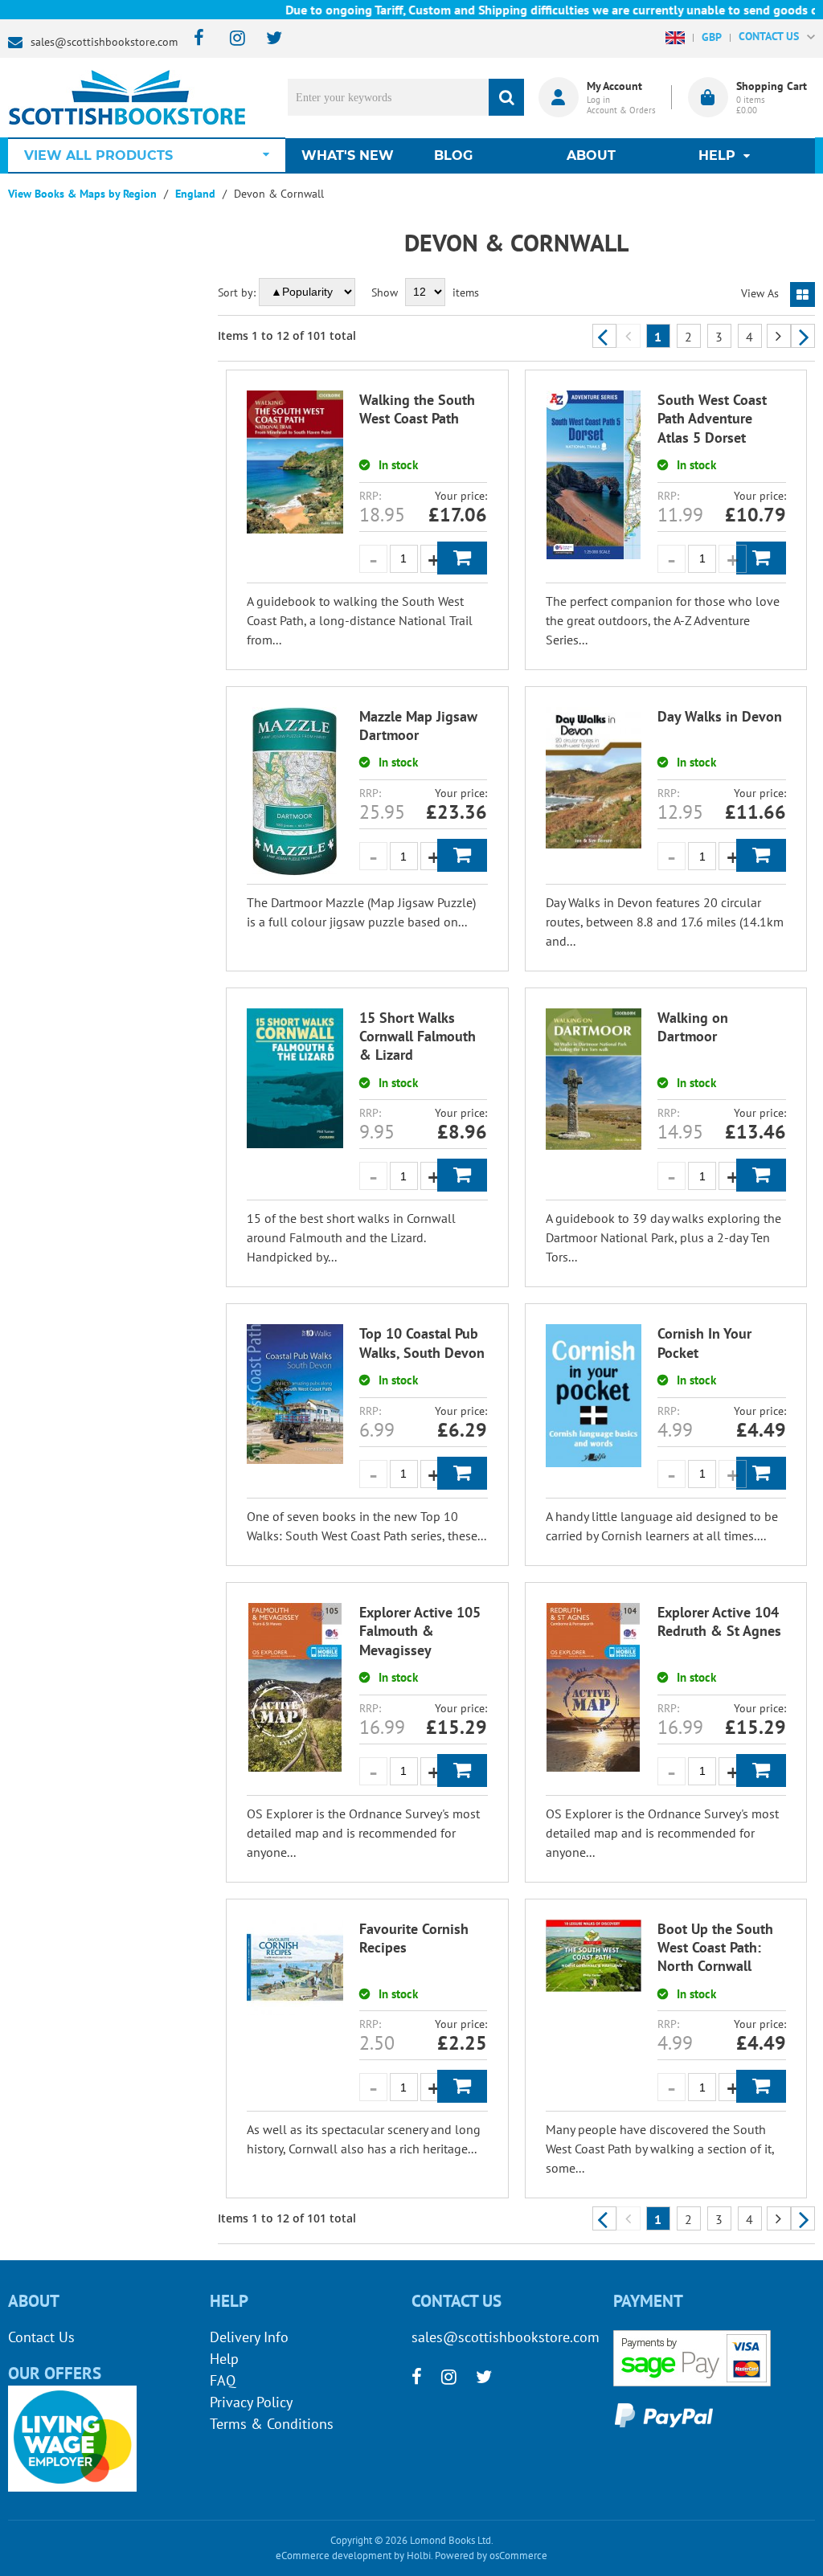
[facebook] (194, 39)
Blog (453, 155)
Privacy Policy (251, 2402)
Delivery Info (249, 2337)
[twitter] (266, 39)
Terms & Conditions (272, 2424)
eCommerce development (334, 2556)
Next (803, 336)
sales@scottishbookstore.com (104, 42)
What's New (348, 155)
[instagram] (230, 39)
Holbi (419, 2556)
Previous (604, 336)
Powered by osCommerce (491, 2556)
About (591, 155)
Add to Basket (462, 558)
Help (224, 2359)
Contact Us (41, 2337)
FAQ (223, 2380)
